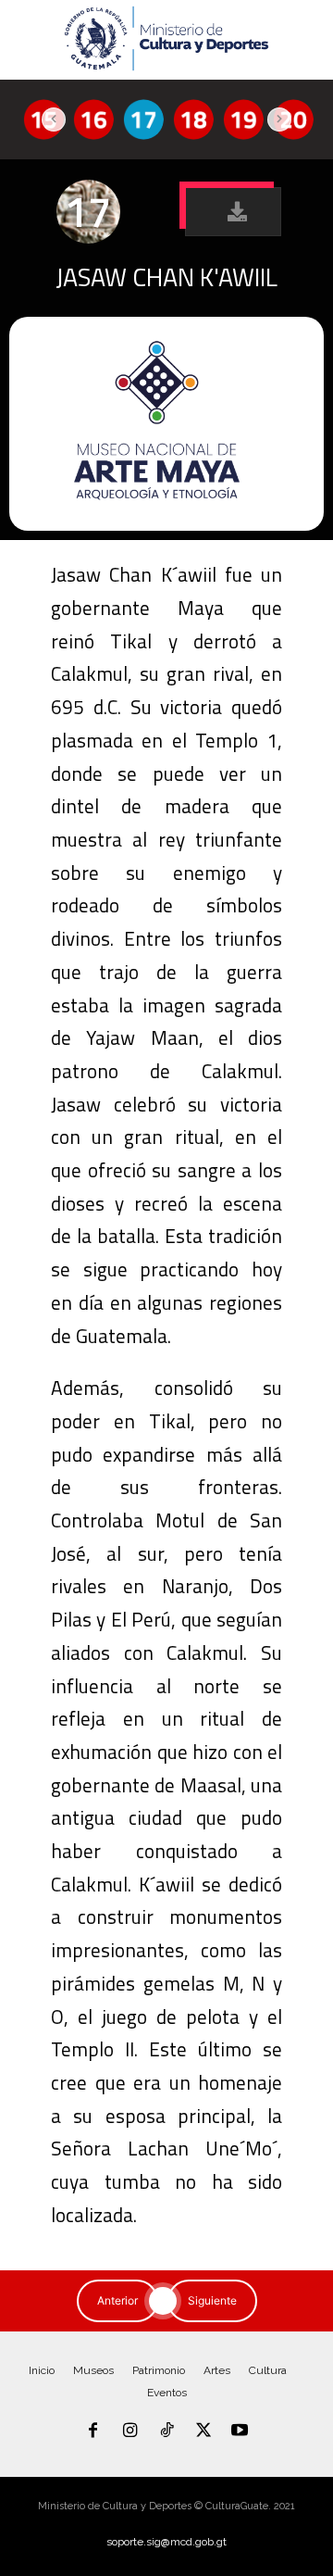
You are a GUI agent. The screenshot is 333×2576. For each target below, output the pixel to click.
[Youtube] (240, 2431)
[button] (233, 212)
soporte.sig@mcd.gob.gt (166, 2542)
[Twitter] (203, 2431)
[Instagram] (130, 2431)
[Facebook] (93, 2431)
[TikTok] (166, 2431)
